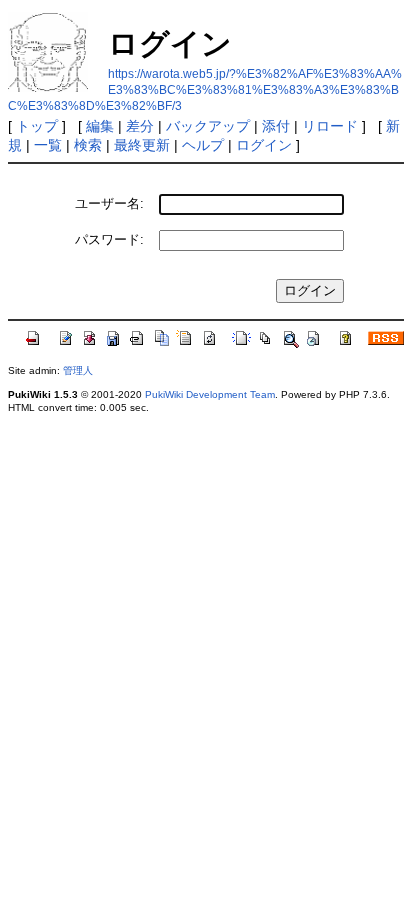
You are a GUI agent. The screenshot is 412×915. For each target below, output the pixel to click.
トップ (37, 126)
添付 (276, 126)
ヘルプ (203, 145)
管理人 (78, 370)
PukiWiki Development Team (210, 394)
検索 (88, 145)
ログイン (264, 145)
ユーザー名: (109, 203)
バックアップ (208, 126)
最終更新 (142, 145)
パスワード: (109, 239)
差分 (140, 126)
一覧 (48, 145)
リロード (330, 126)
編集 (100, 126)
